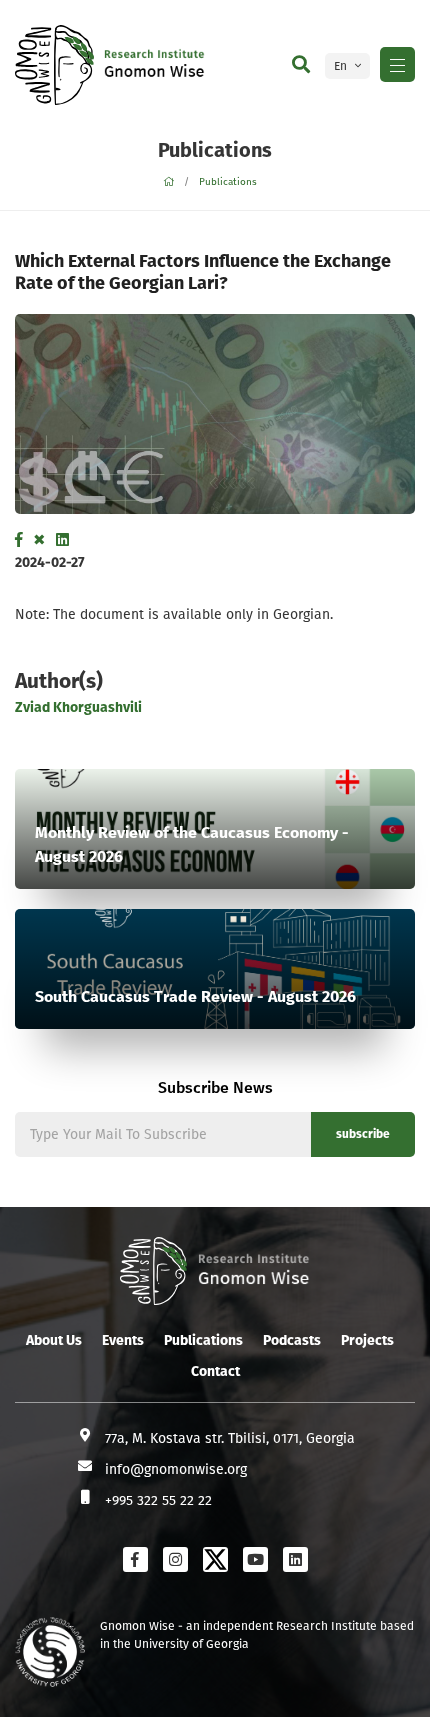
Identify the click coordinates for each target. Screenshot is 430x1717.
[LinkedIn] (62, 540)
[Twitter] (39, 540)
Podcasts (292, 1340)
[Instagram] (175, 1559)
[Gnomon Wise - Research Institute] (54, 65)
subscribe (363, 1134)
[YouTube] (255, 1559)
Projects (367, 1340)
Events (123, 1340)
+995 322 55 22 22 (158, 1500)
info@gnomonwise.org (176, 1469)
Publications (228, 182)
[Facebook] (19, 540)
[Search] (301, 65)
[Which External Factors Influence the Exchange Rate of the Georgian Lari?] (215, 414)
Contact (215, 1371)
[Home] (168, 182)
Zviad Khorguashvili (78, 707)
